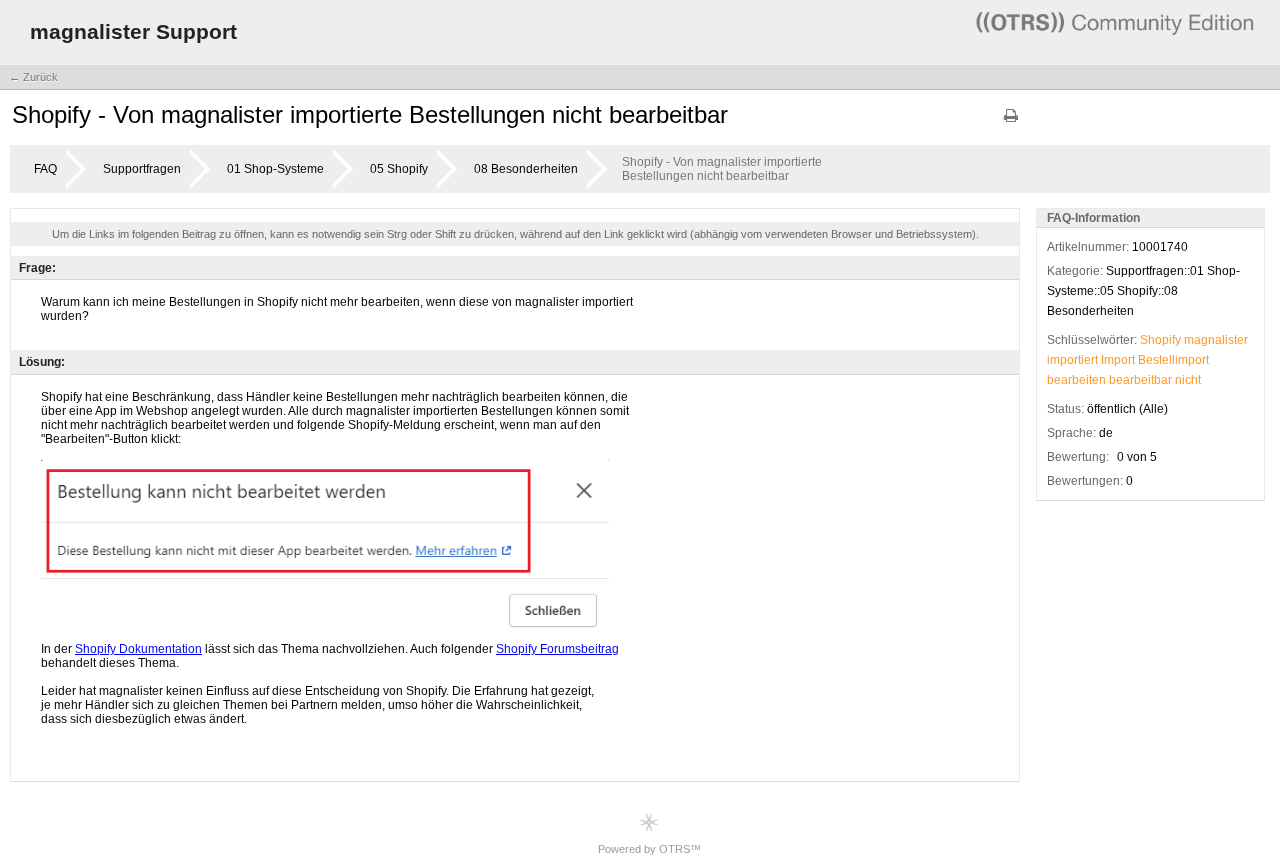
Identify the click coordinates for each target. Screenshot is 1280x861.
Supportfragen (142, 169)
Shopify (1160, 340)
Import (1118, 360)
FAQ (45, 169)
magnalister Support (133, 31)
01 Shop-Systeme (275, 169)
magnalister (1216, 340)
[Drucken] (1011, 122)
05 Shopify (399, 169)
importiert (1072, 360)
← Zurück (33, 77)
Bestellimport (1173, 360)
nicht (1188, 380)
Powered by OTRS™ (649, 849)
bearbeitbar (1140, 380)
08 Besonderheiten (526, 169)
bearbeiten (1076, 380)
